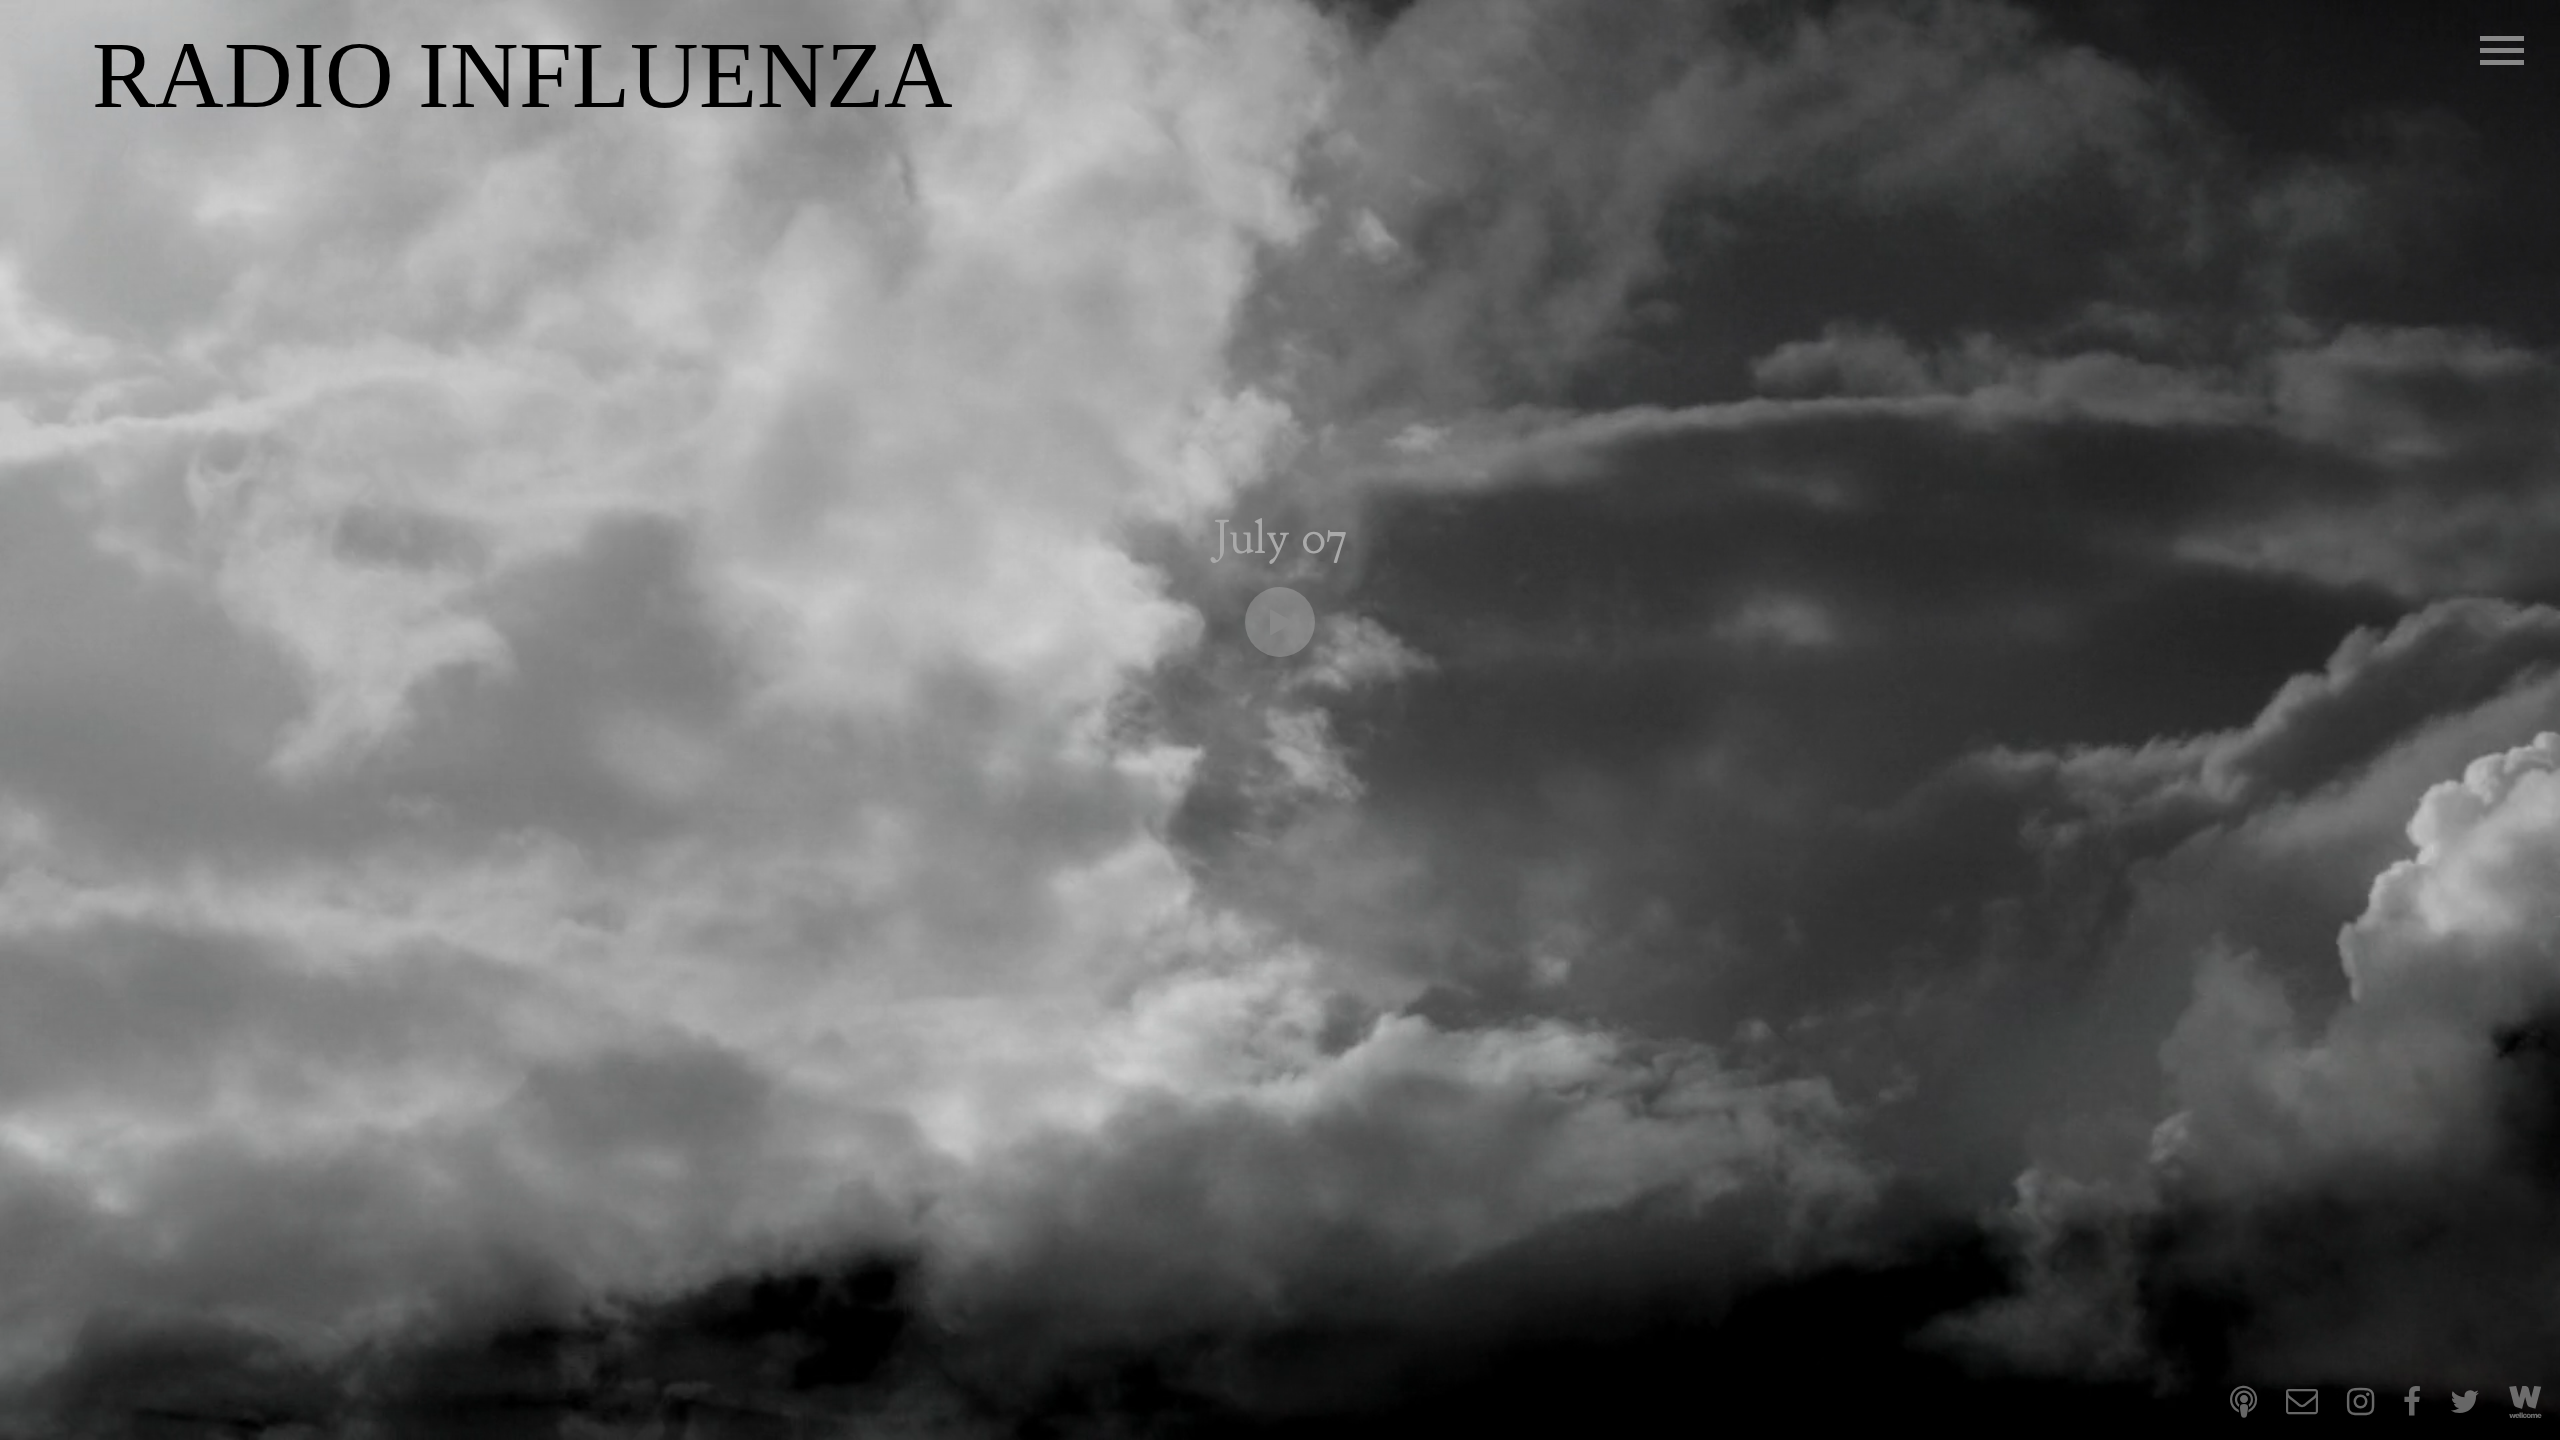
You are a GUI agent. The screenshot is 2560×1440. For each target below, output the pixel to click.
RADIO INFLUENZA (522, 75)
